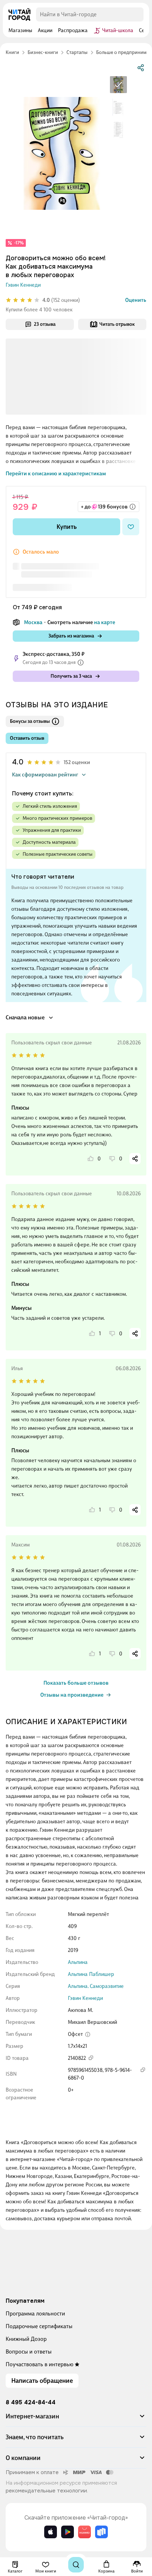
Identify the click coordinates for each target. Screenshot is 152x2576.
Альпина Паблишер (91, 1974)
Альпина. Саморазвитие (96, 1986)
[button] (76, 2419)
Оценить (136, 300)
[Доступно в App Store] (51, 2532)
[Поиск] (76, 2565)
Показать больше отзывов (76, 1683)
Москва (33, 622)
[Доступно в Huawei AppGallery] (84, 2532)
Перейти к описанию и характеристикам (56, 474)
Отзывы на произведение (72, 1695)
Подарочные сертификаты (39, 2326)
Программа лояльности (35, 2313)
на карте (105, 622)
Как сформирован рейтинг (45, 775)
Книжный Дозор (26, 2339)
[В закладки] (131, 527)
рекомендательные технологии (46, 2491)
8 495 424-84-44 (31, 2403)
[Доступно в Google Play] (68, 2532)
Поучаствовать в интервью (40, 2364)
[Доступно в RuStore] (101, 2532)
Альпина (78, 1962)
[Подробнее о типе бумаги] (88, 2034)
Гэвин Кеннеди (23, 285)
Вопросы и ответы (29, 2352)
